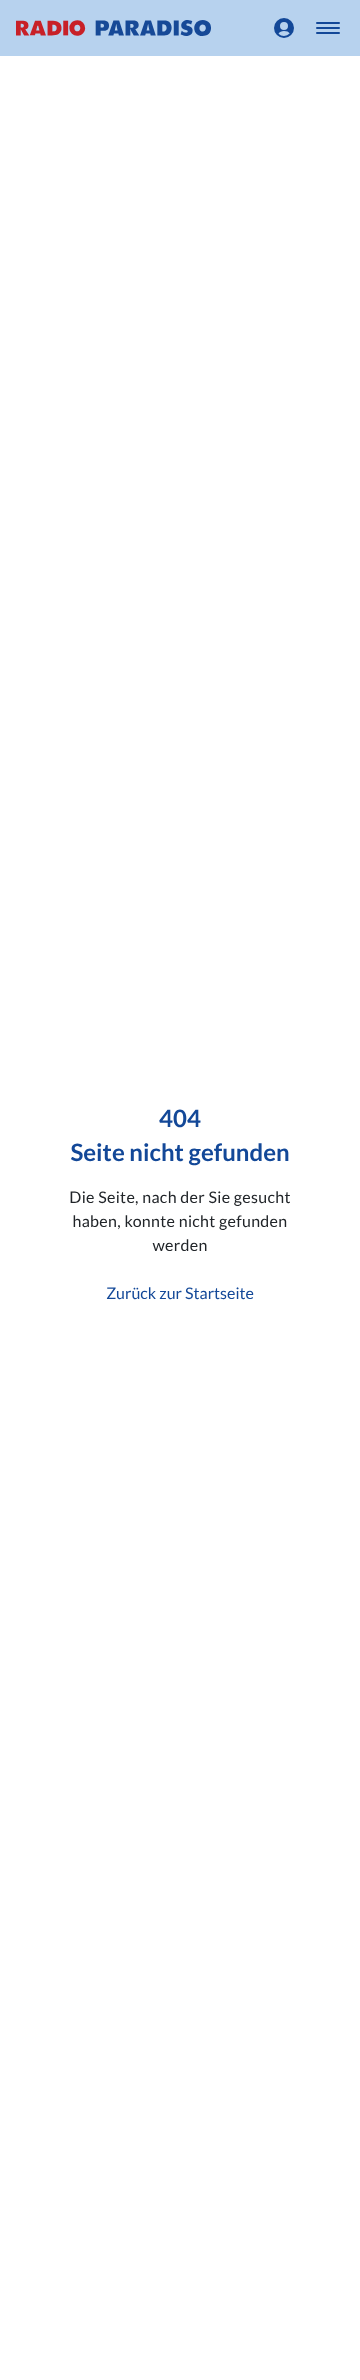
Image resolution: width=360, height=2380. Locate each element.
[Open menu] (328, 28)
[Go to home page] (113, 28)
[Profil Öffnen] (284, 28)
